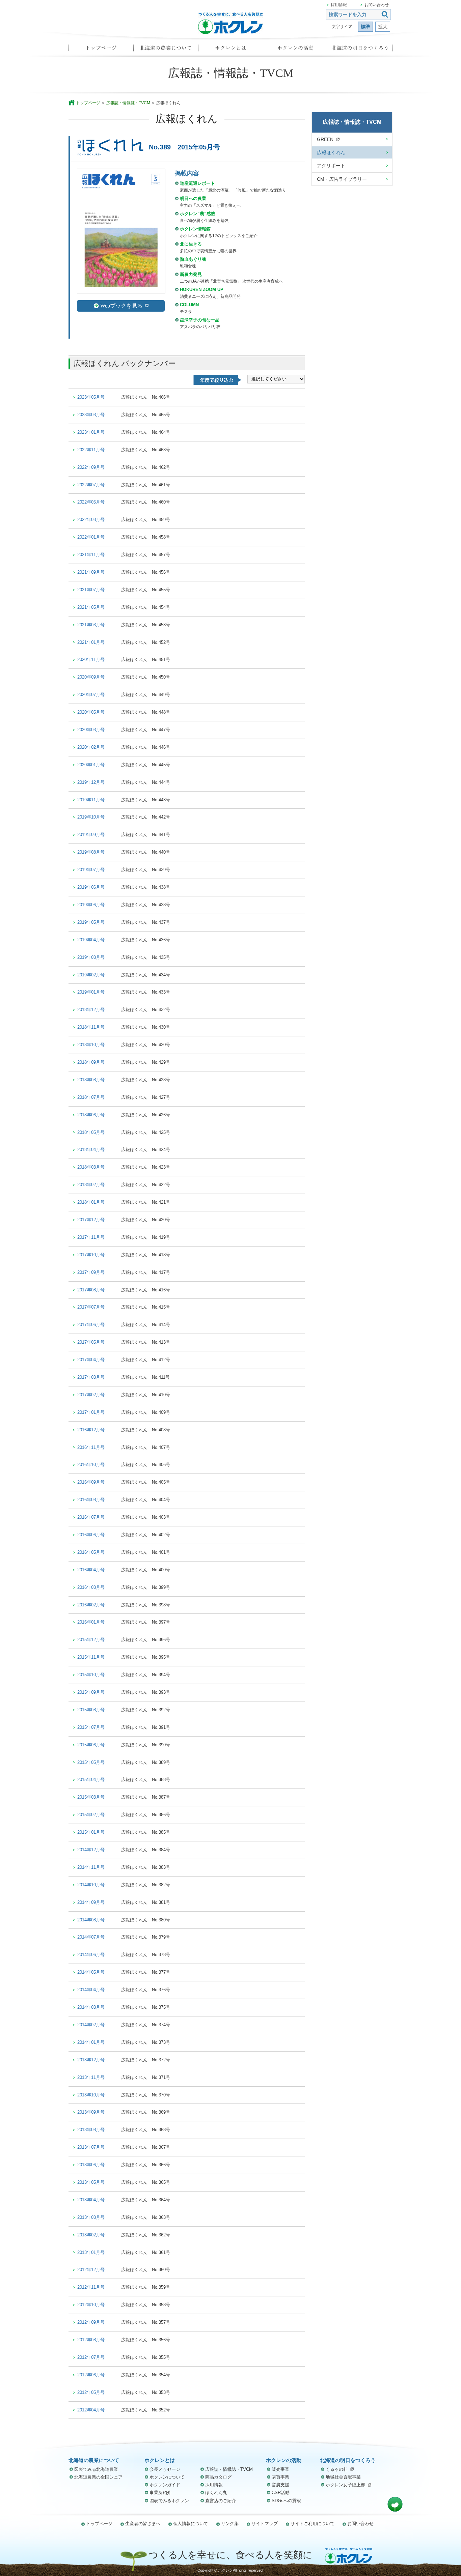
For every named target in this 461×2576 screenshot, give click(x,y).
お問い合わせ (377, 5)
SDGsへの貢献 (286, 2501)
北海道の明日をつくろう (360, 50)
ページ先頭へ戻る (395, 2504)
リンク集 (230, 2524)
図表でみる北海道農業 (96, 2469)
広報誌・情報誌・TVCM (128, 103)
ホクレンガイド (165, 2485)
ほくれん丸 (216, 2493)
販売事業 (280, 2469)
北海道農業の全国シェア (98, 2477)
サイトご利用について (313, 2524)
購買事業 (280, 2477)
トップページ (101, 50)
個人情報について (191, 2524)
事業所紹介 (160, 2493)
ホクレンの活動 (295, 50)
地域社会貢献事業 (343, 2477)
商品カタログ (218, 2477)
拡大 (383, 27)
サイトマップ (265, 2524)
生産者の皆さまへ (143, 2524)
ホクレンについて (167, 2477)
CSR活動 (281, 2493)
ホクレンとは (231, 50)
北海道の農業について (166, 50)
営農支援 (280, 2485)
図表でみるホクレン (169, 2501)
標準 (365, 27)
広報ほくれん (331, 152)
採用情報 (339, 5)
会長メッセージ (165, 2469)
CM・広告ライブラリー (342, 179)
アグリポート (331, 166)
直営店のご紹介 (221, 2501)
